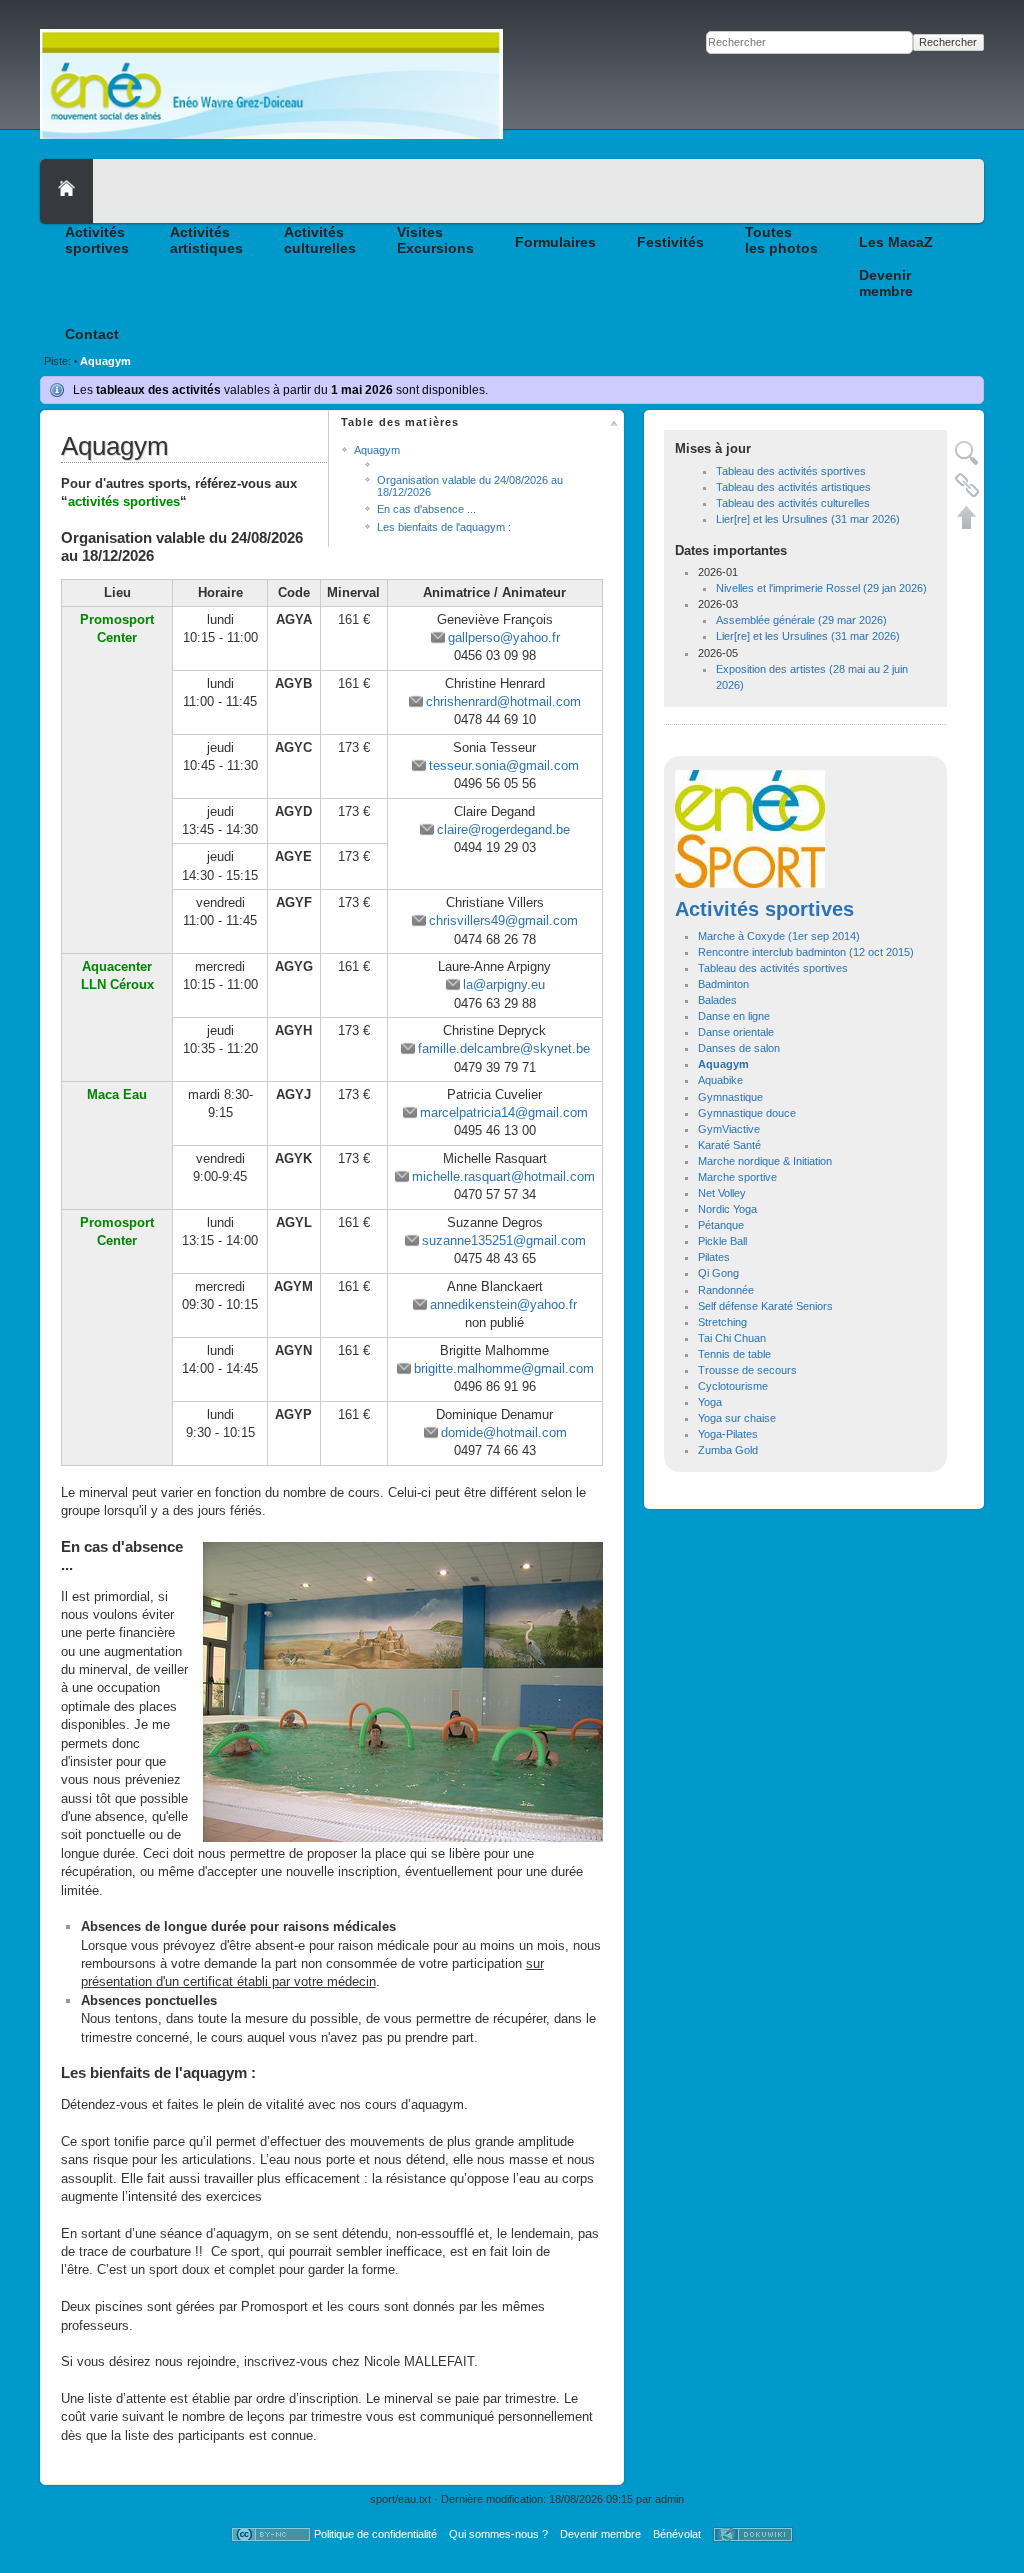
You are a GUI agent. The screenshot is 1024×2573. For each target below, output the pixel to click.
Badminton (723, 984)
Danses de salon (739, 1048)
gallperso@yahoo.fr (504, 637)
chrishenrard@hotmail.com (503, 701)
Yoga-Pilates (728, 1434)
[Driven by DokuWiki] (753, 2534)
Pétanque (721, 1225)
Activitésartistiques (206, 240)
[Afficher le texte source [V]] (967, 453)
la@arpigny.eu (504, 984)
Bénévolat (677, 2534)
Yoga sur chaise (737, 1418)
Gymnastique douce (747, 1113)
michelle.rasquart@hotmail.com (503, 1176)
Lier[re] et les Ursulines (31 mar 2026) (808, 519)
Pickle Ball (722, 1241)
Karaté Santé (729, 1145)
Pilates (714, 1257)
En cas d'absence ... (426, 509)
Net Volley (722, 1193)
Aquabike (720, 1080)
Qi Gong (718, 1273)
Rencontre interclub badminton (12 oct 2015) (806, 952)
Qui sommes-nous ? (498, 2534)
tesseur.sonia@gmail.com (504, 765)
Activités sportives (764, 909)
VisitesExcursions (435, 240)
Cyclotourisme (733, 1386)
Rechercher (948, 42)
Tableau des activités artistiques (793, 487)
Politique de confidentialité (375, 2534)
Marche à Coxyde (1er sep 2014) (779, 936)
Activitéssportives (97, 240)
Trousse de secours (747, 1370)
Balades (717, 1000)
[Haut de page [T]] (967, 517)
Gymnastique (730, 1097)
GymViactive (729, 1129)
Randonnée (726, 1290)
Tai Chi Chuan (732, 1338)
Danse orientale (736, 1032)
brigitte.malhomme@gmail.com (504, 1368)
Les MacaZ (896, 242)
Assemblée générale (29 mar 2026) (801, 620)
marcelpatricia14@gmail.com (504, 1112)
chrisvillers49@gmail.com (503, 920)
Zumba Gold (728, 1450)
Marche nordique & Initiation (765, 1161)
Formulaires (555, 242)
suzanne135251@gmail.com (504, 1240)
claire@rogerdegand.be (503, 829)
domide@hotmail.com (504, 1432)
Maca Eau (117, 1094)
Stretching (722, 1322)
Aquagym (105, 361)
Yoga (710, 1402)
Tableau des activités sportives (791, 471)
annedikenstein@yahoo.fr (503, 1304)
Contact (92, 334)
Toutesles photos (781, 240)
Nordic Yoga (727, 1209)
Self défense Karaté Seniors (765, 1306)
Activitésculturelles (320, 240)
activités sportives (124, 501)
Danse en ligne (734, 1016)
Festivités (670, 242)
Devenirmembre (886, 283)
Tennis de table (734, 1354)
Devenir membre (600, 2534)
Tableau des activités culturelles (793, 503)
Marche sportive (737, 1177)
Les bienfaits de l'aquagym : (444, 527)
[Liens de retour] (967, 485)
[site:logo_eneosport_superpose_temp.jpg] (750, 828)
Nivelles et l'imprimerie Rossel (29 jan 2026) (821, 588)
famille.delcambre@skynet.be (504, 1048)
